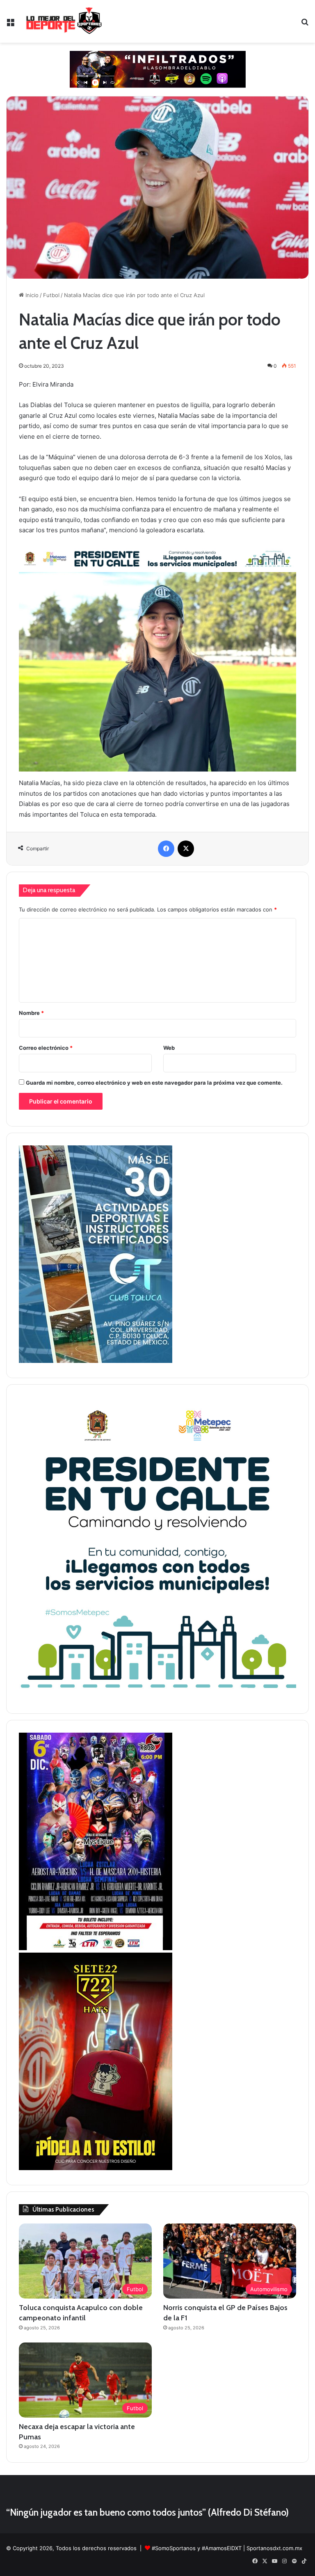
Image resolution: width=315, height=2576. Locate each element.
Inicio (31, 295)
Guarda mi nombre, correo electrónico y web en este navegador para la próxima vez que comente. (154, 1083)
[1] (96, 1361)
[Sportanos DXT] (64, 21)
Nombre (31, 1013)
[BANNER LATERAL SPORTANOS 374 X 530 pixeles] (96, 1948)
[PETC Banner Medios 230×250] (157, 1697)
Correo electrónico (46, 1048)
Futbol (51, 295)
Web (169, 1048)
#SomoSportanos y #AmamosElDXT (197, 2548)
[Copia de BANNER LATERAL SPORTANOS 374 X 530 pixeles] (96, 2168)
